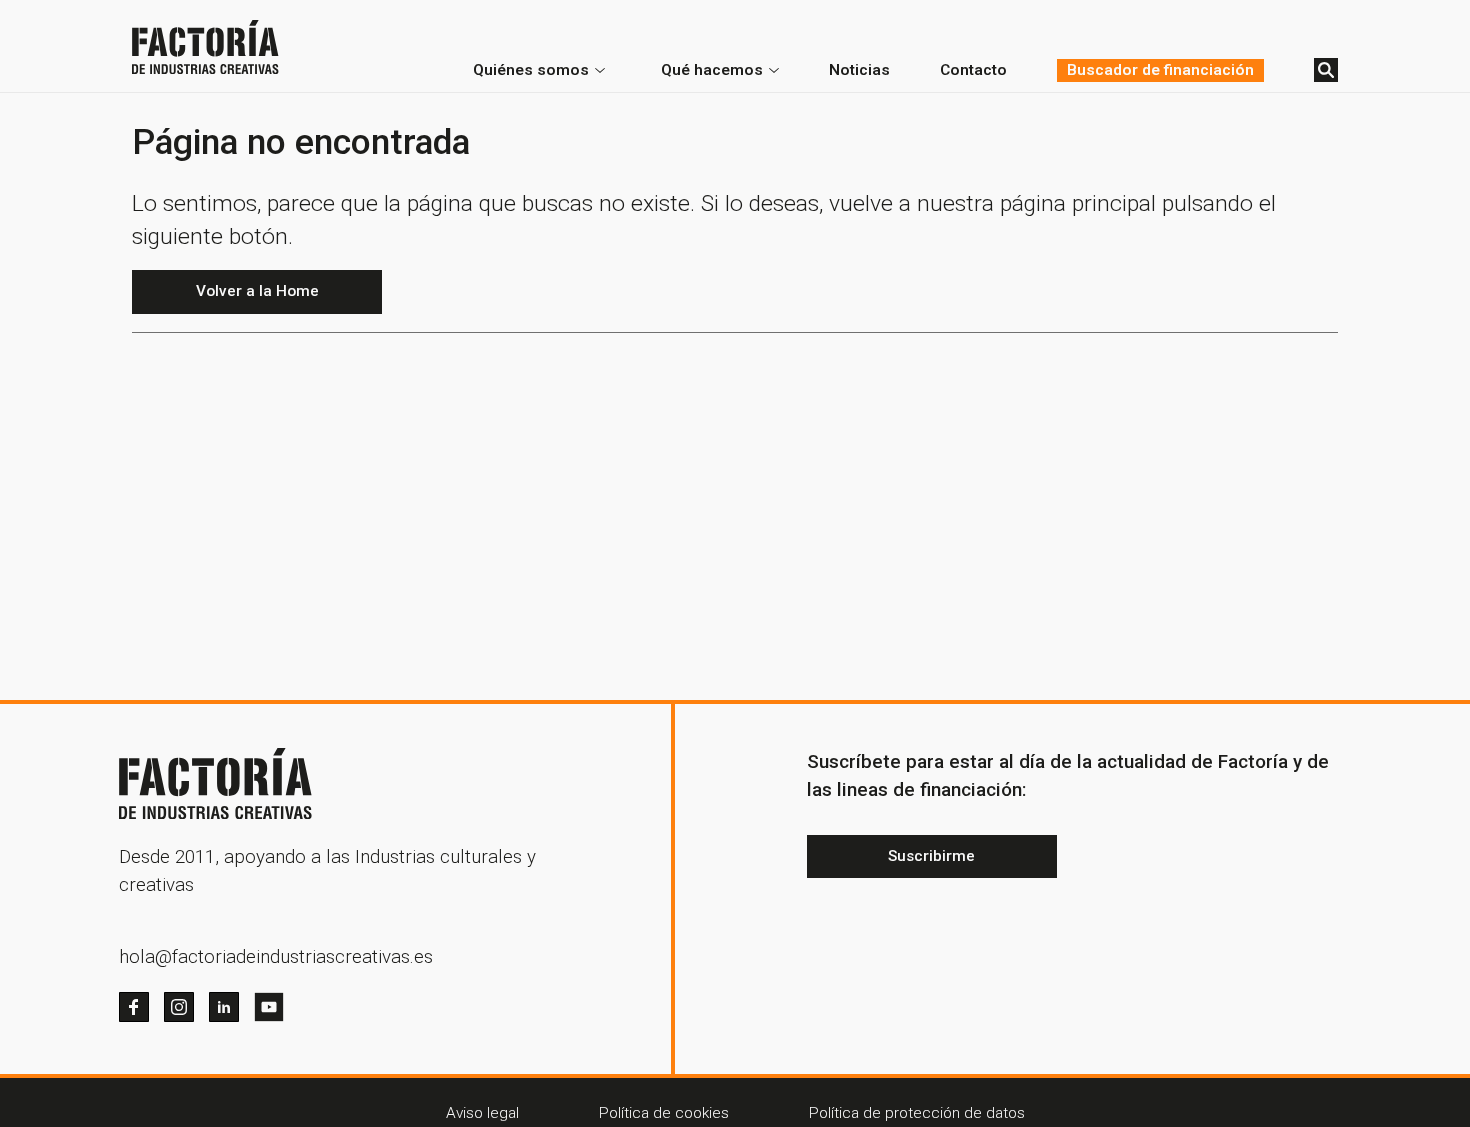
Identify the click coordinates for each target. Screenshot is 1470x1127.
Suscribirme (931, 856)
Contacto (973, 70)
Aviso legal (482, 1113)
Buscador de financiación (1160, 70)
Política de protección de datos (917, 1113)
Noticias (859, 70)
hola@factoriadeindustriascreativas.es (276, 957)
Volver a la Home (257, 291)
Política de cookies (664, 1113)
